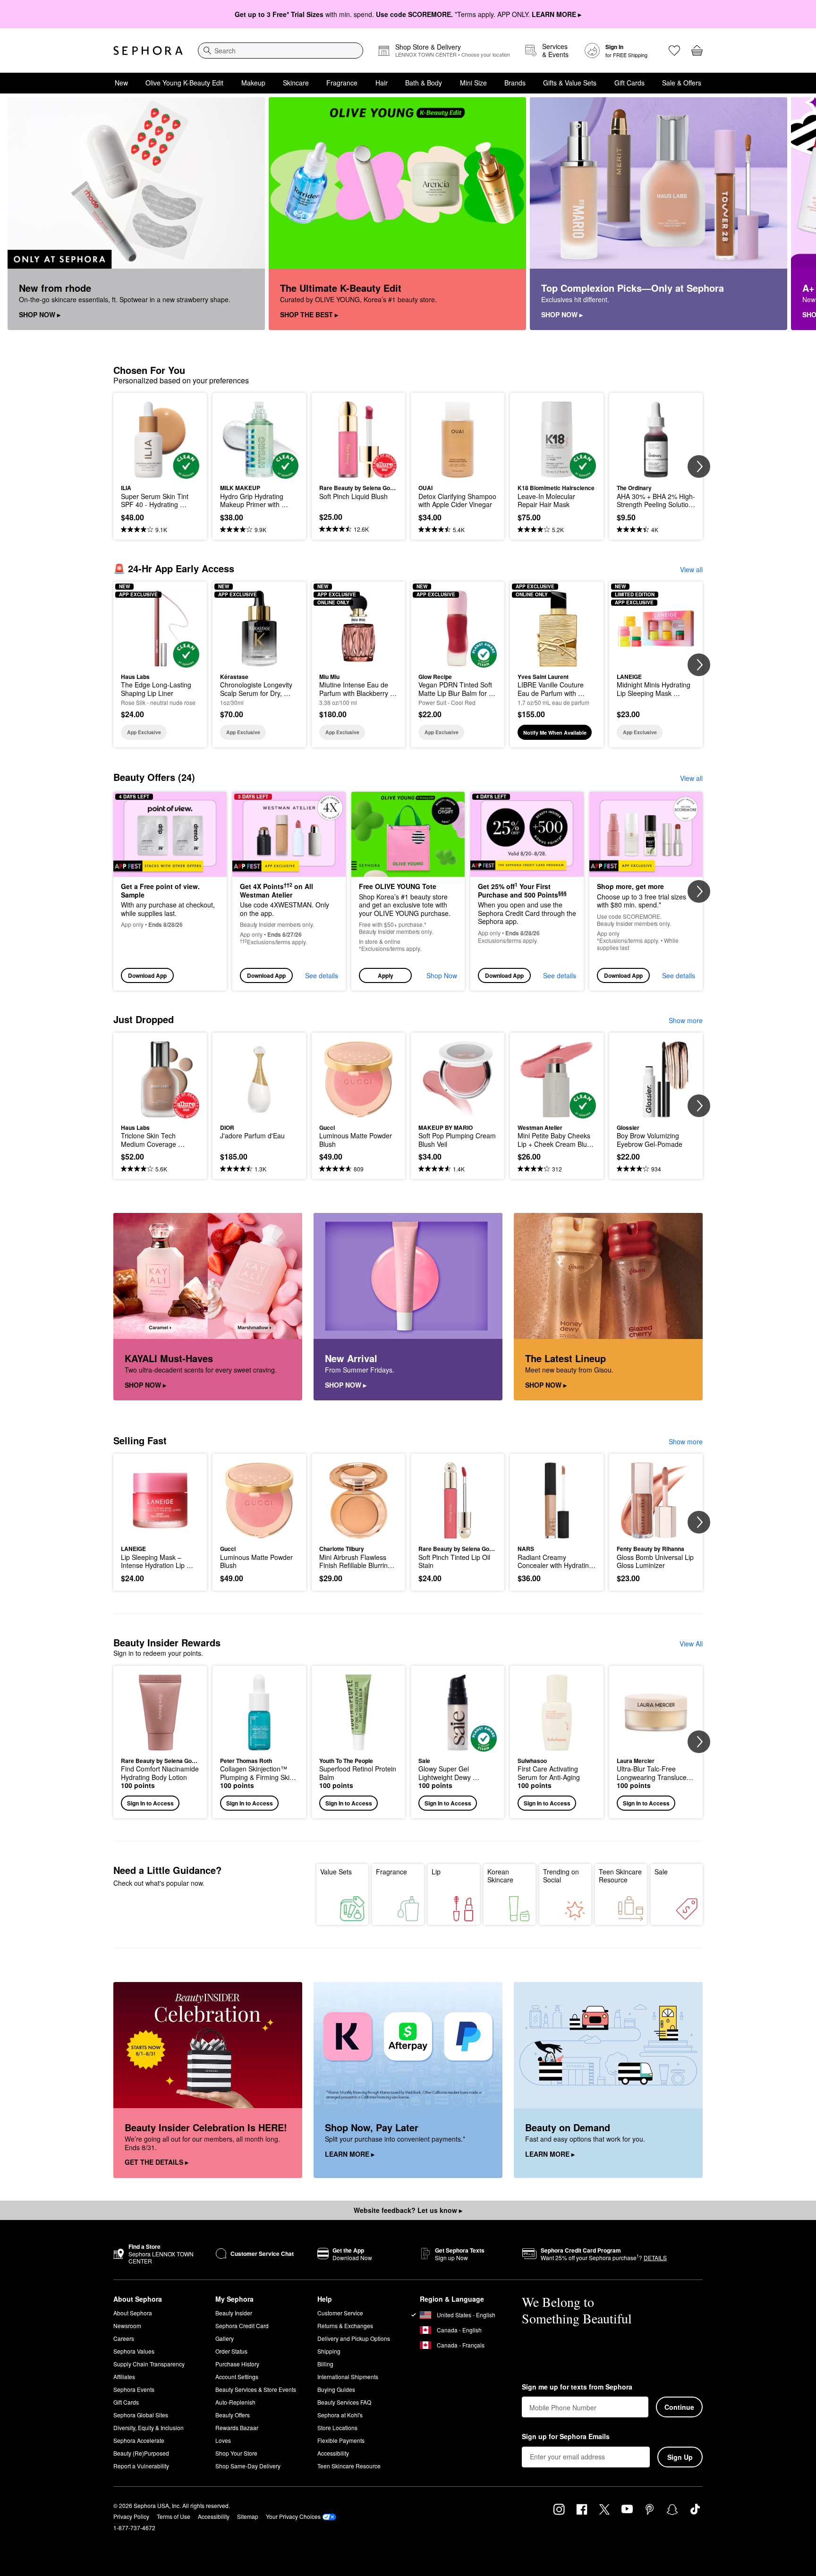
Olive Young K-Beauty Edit (184, 83)
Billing (325, 2364)
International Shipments (348, 2377)
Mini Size (473, 83)
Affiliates (124, 2377)
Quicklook (160, 472)
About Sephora (133, 2313)
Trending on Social (561, 1876)
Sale (661, 1872)
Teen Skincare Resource (620, 1876)
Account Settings (237, 2377)
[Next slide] (797, 214)
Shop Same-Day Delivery (248, 2466)
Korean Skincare (500, 1876)
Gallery (225, 2338)
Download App (147, 975)
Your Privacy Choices (293, 2516)
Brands (515, 83)
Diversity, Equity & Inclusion (149, 2428)
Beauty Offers (233, 2415)
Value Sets (336, 1872)
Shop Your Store (236, 2453)
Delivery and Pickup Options (354, 2338)
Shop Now (442, 975)
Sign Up (680, 2457)
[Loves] (674, 51)
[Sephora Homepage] (148, 51)
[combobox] (280, 51)
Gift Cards (629, 83)
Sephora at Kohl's (340, 2415)
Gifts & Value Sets (570, 83)
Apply (386, 975)
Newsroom (127, 2326)
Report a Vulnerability (141, 2466)
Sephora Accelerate (139, 2440)
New (121, 83)
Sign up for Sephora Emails (566, 2437)
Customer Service (340, 2313)
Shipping (329, 2351)
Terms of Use (174, 2516)
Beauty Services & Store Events (256, 2389)
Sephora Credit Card (242, 2326)
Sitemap (248, 2516)
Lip (436, 1872)
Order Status (231, 2351)
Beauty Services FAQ (344, 2402)
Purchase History (237, 2364)
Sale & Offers (682, 83)
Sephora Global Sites (141, 2415)
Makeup (253, 83)
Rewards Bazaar (237, 2428)
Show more (686, 1020)
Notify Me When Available (555, 733)
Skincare (296, 83)
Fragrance (342, 83)
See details (322, 975)
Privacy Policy (131, 2516)
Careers (124, 2338)
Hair (382, 83)
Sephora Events (134, 2389)
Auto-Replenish (235, 2402)
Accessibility (333, 2453)
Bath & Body (424, 83)
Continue (679, 2407)
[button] (408, 891)
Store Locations (337, 2428)
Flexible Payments (341, 2440)
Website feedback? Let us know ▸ (408, 2210)
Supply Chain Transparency (149, 2364)
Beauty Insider (234, 2313)
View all (691, 569)
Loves (223, 2440)
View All (691, 1644)
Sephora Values (134, 2351)
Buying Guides (336, 2389)
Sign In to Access (150, 1803)
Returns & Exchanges (345, 2326)
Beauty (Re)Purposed (141, 2453)
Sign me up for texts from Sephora (577, 2387)
